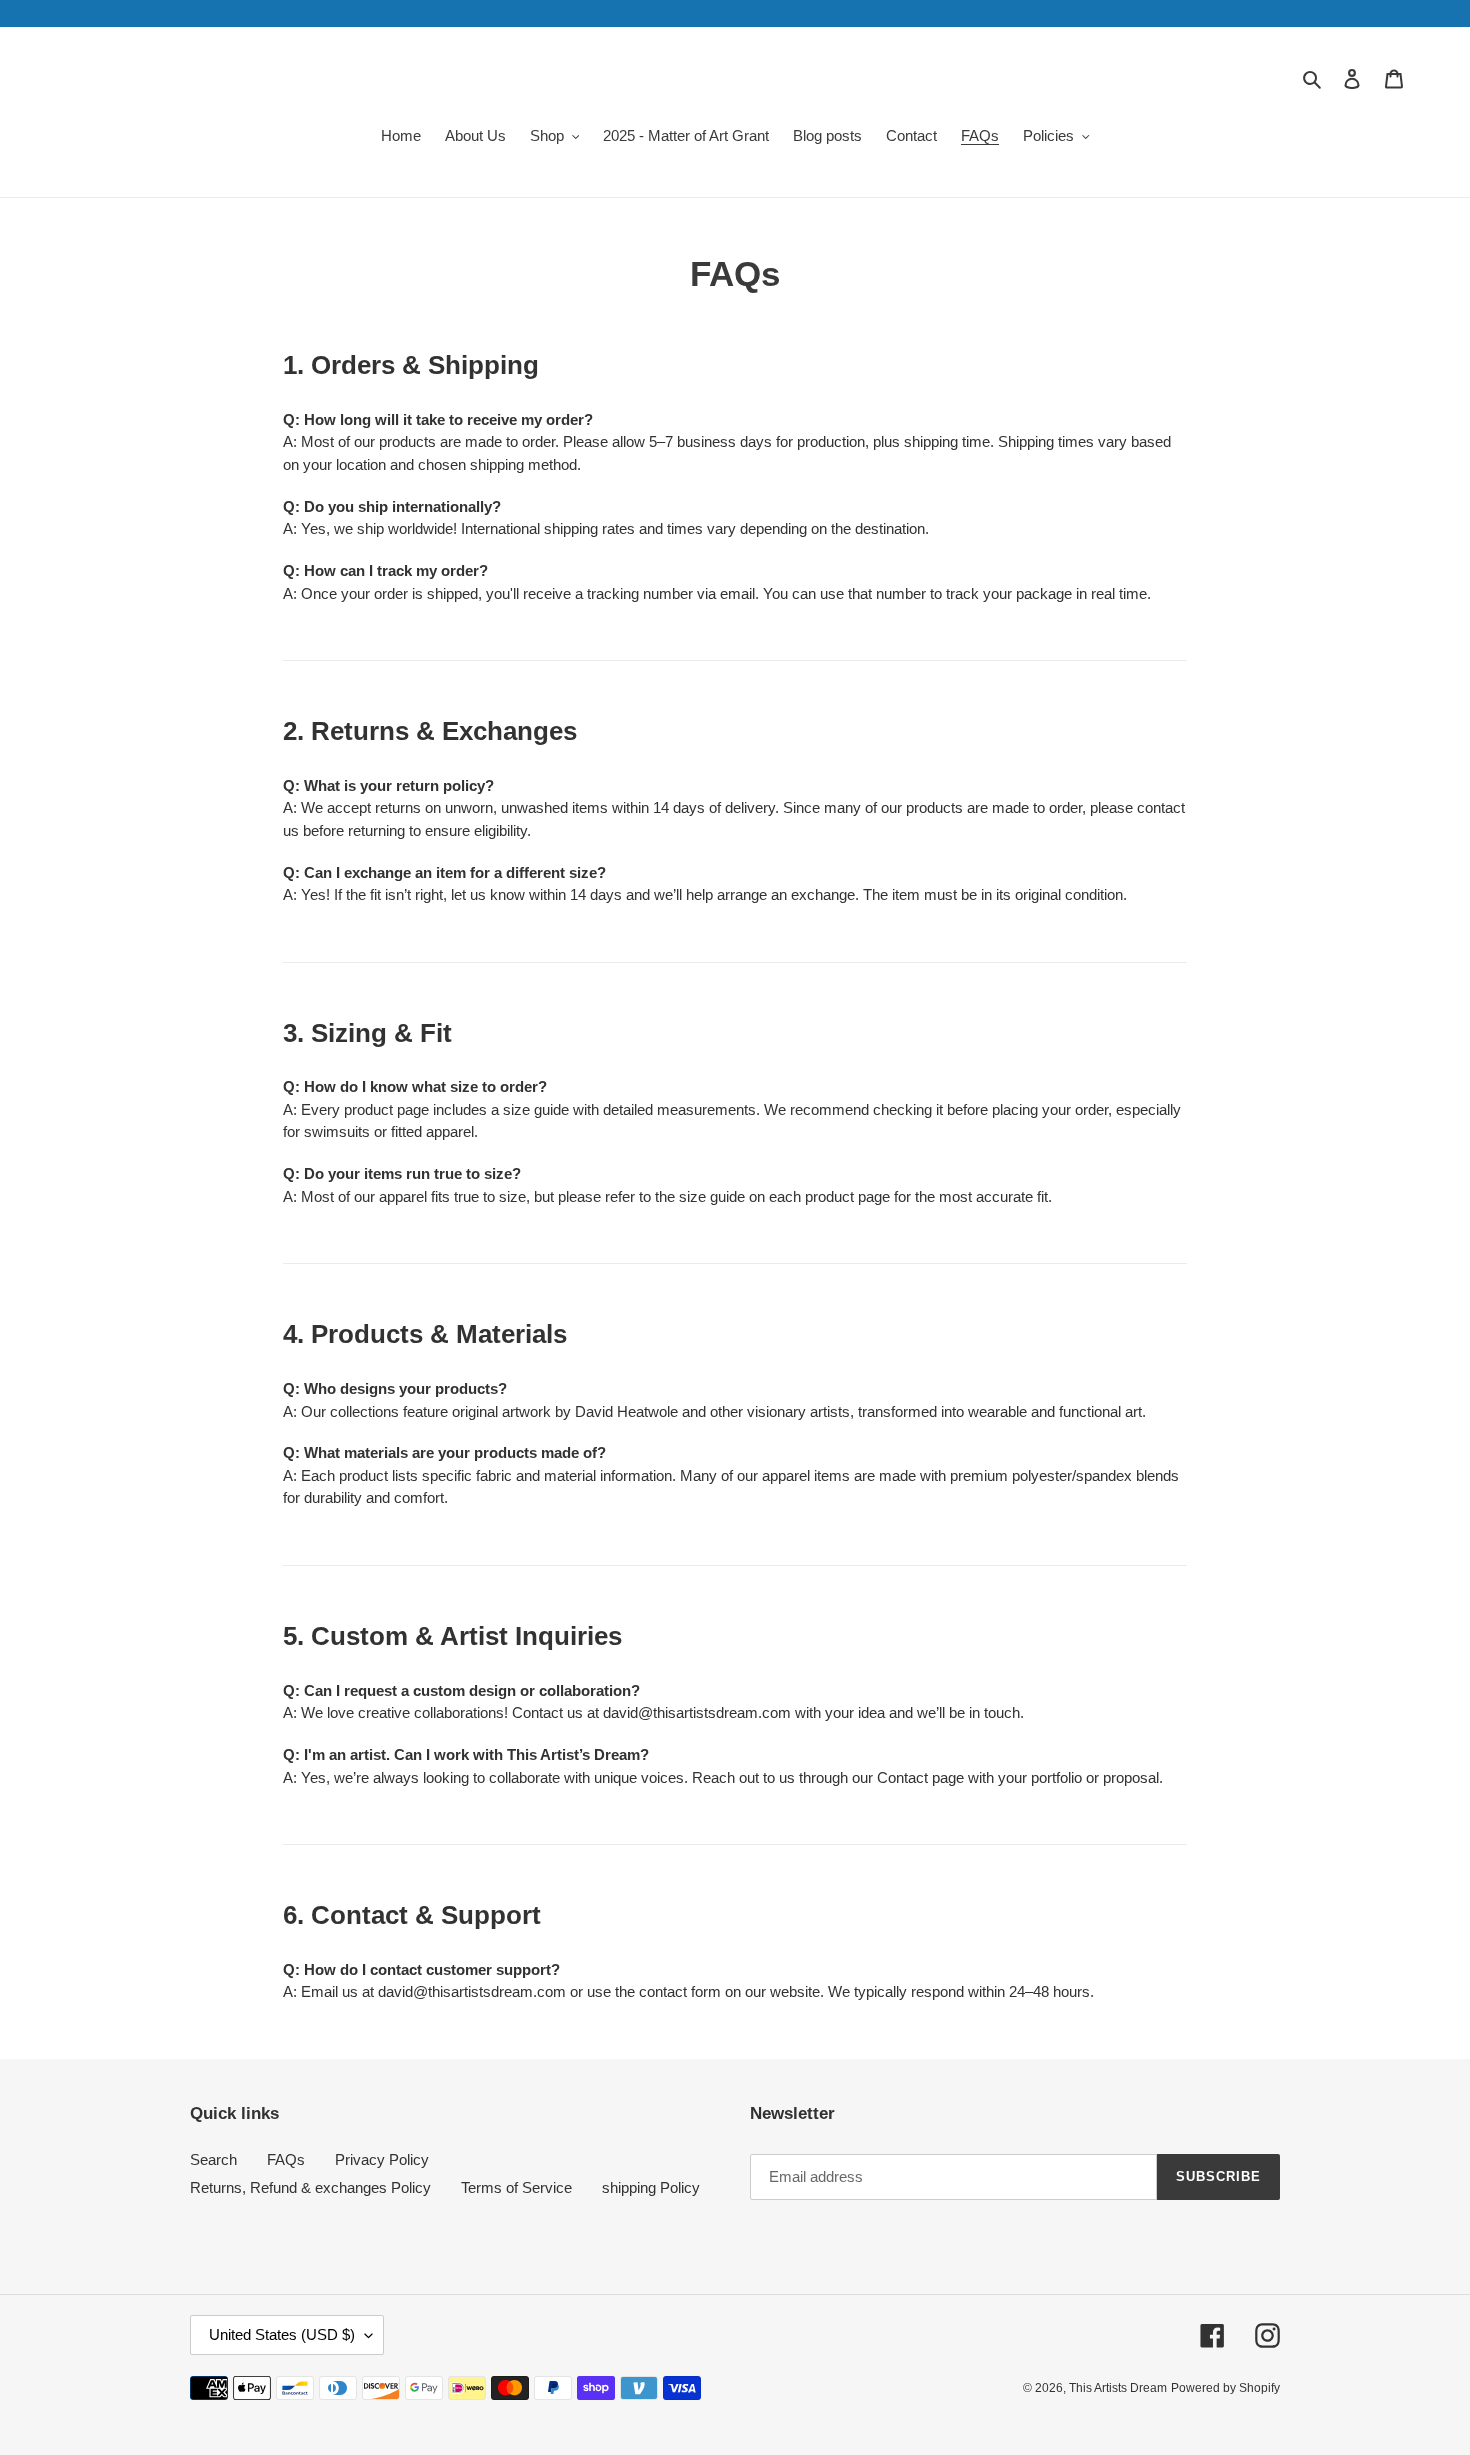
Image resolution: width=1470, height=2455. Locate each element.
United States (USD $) (282, 2334)
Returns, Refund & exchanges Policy (310, 2187)
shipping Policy (651, 2187)
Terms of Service (516, 2187)
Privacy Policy (382, 2159)
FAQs (286, 2159)
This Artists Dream (1118, 2388)
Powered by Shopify (1225, 2388)
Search (213, 2159)
